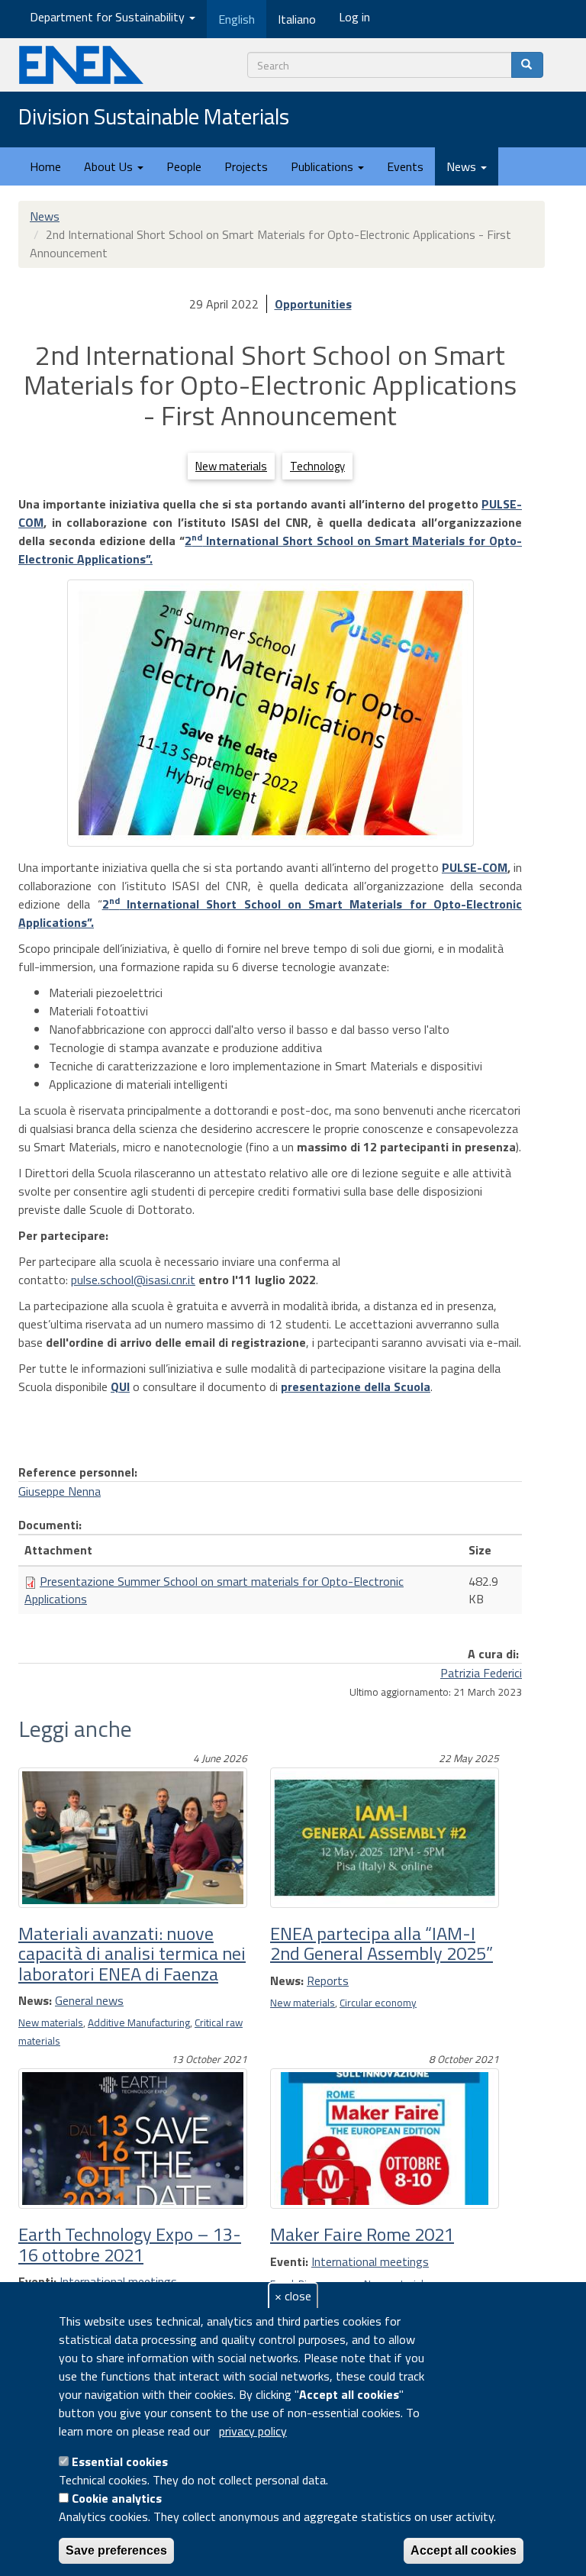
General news (89, 2000)
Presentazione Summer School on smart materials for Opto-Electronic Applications (214, 1590)
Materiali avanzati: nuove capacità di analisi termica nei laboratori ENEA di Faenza (132, 1953)
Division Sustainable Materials (154, 118)
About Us (110, 166)
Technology (317, 466)
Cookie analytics (117, 2498)
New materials (231, 466)
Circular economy (378, 2003)
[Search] (527, 65)
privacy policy (253, 2431)
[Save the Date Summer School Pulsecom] (270, 713)
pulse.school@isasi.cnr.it (133, 1280)
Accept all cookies (464, 2550)
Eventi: (37, 2281)
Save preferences (116, 2550)
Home (45, 166)
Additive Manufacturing (139, 2022)
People (184, 166)
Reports (328, 1980)
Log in (354, 17)
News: (35, 2000)
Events (405, 166)
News (463, 166)
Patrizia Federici (481, 1673)
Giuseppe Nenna (60, 1491)
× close (293, 2296)
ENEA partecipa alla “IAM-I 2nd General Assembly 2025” (382, 1943)
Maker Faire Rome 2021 (362, 2234)
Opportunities (313, 304)
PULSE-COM (475, 867)
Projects (246, 166)
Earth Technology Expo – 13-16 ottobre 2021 (130, 2244)
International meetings (118, 2281)
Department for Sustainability (109, 17)
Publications (324, 166)
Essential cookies (120, 2461)
